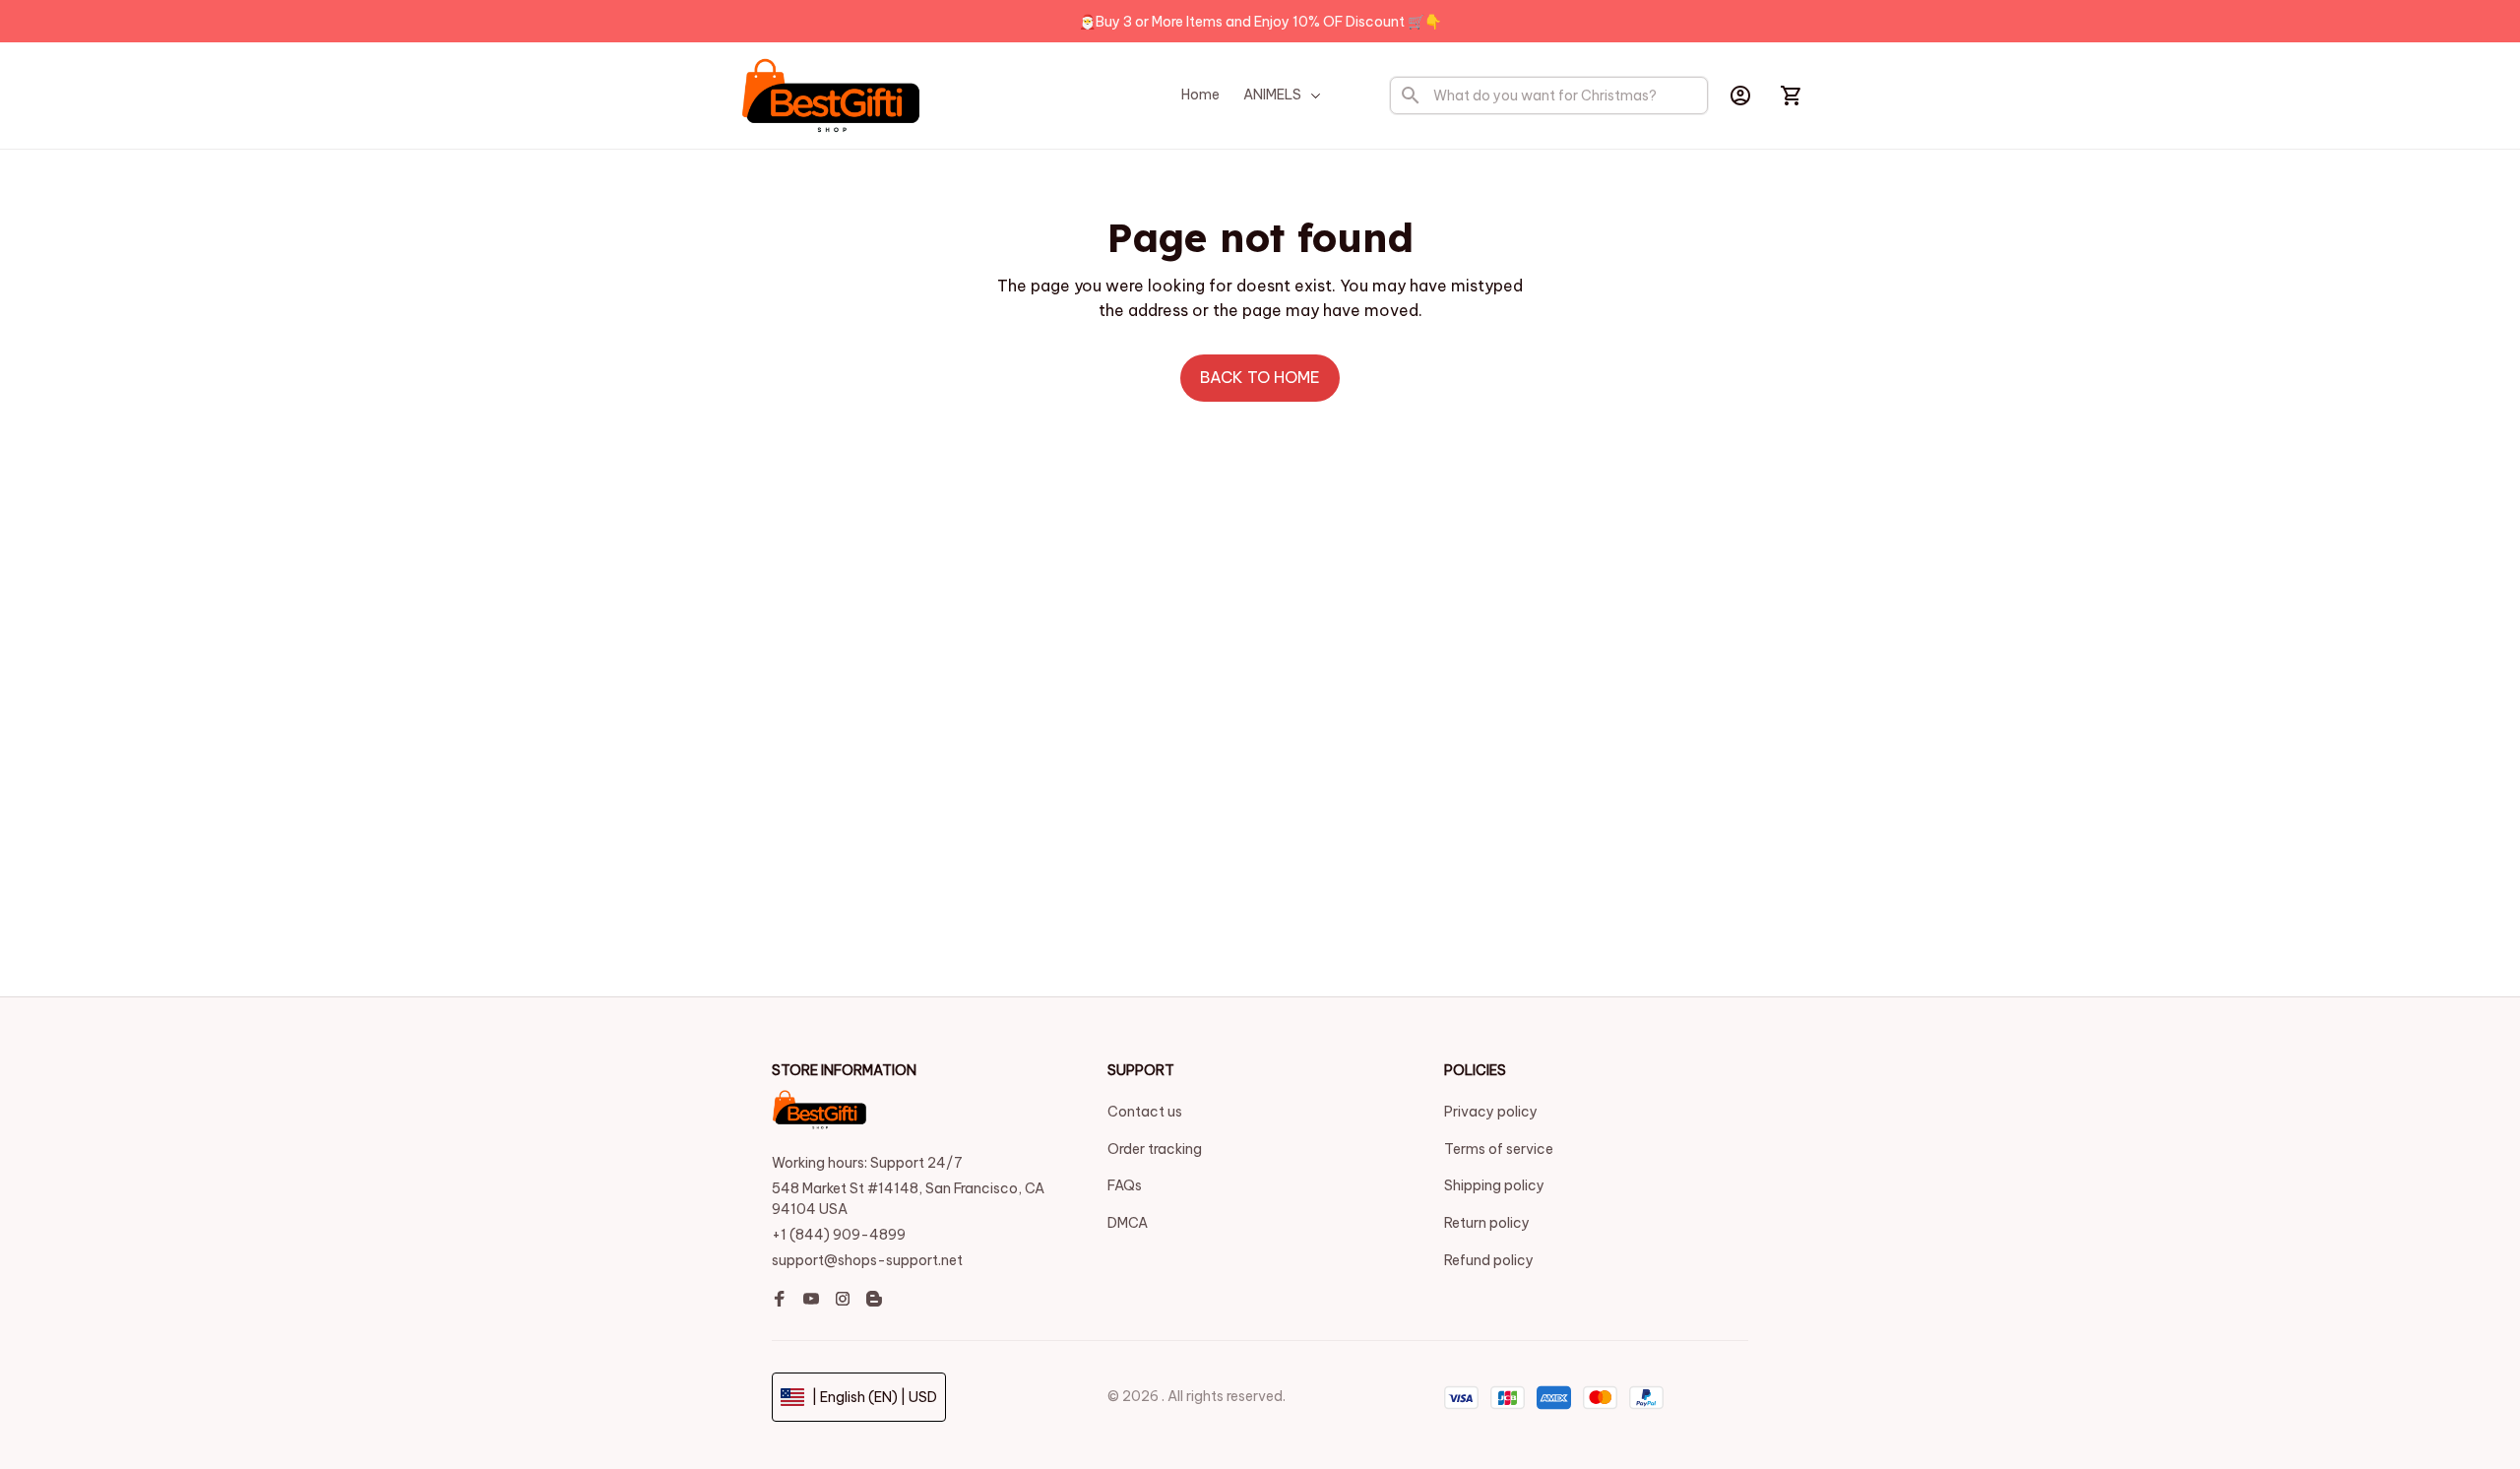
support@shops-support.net (867, 1260)
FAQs (1125, 1185)
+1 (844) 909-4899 (839, 1235)
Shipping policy (1494, 1185)
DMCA (1128, 1223)
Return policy (1487, 1223)
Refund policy (1489, 1260)
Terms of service (1499, 1149)
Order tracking (1155, 1149)
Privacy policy (1491, 1112)
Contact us (1145, 1112)
